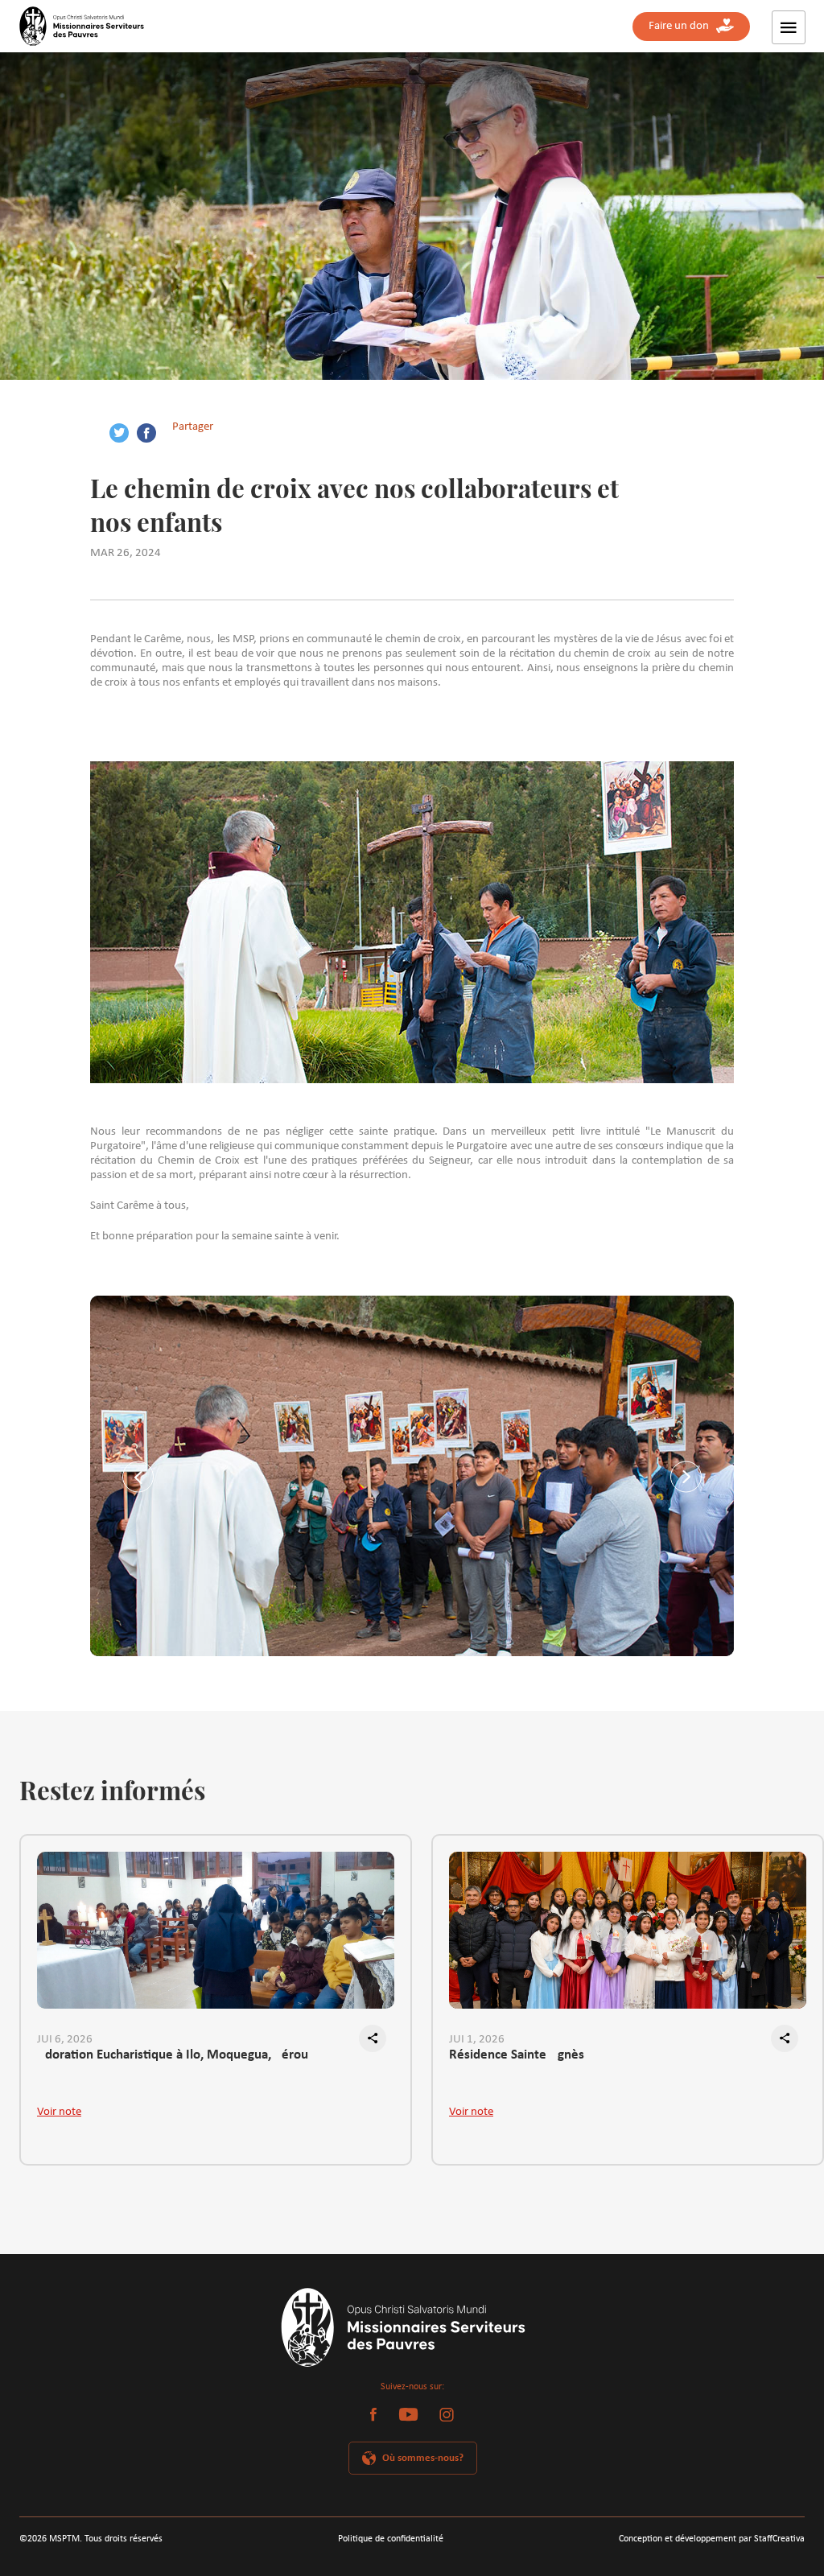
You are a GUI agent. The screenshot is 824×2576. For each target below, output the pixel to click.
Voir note (59, 2112)
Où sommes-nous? (423, 2458)
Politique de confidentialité (391, 2539)
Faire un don (682, 26)
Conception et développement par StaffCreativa (712, 2539)
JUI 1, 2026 (477, 2040)
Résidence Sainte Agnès (517, 2055)
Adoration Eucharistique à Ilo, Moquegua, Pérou (173, 2055)
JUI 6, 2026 (65, 2040)
